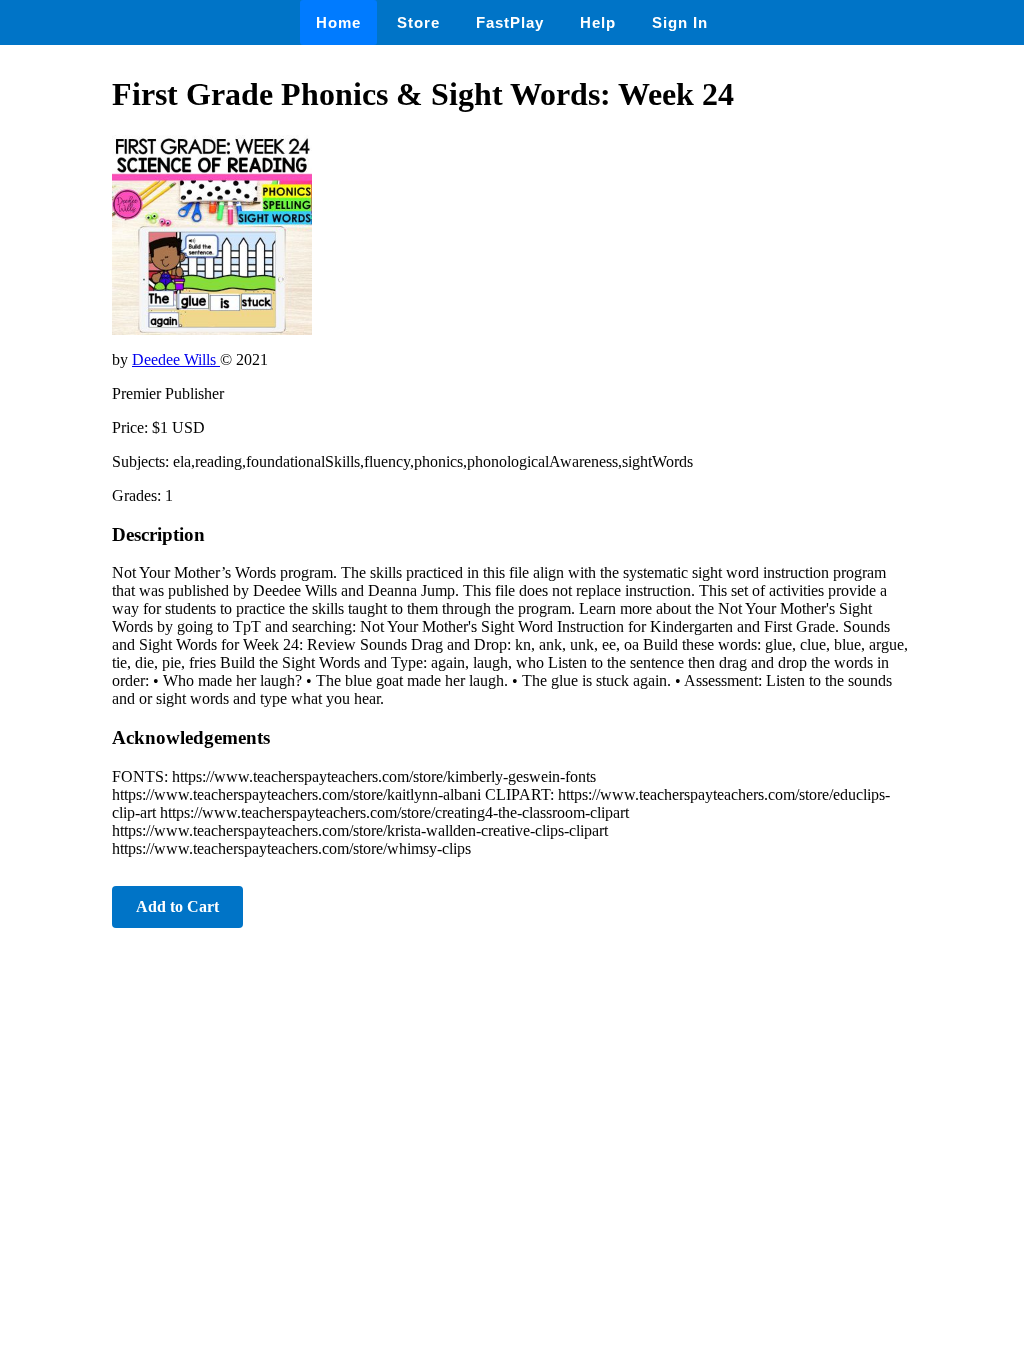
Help (598, 22)
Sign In (680, 22)
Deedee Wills (176, 359)
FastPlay (510, 22)
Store (418, 22)
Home (338, 22)
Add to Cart (177, 906)
